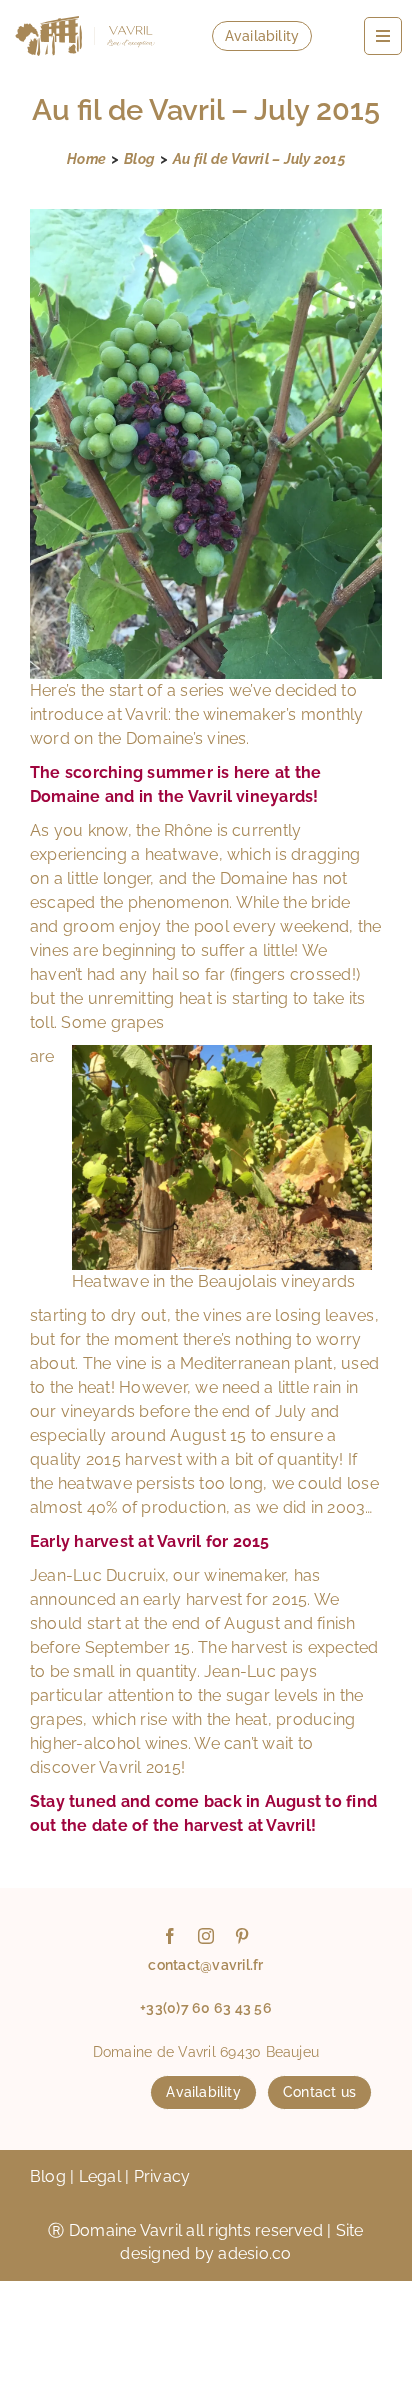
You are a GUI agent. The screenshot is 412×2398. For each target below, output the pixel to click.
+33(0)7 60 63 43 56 (206, 2008)
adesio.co (254, 2253)
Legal (100, 2176)
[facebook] (170, 1936)
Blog (48, 2176)
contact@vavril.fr (205, 1965)
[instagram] (206, 1936)
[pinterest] (242, 1936)
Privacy (162, 2176)
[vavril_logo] (85, 12)
